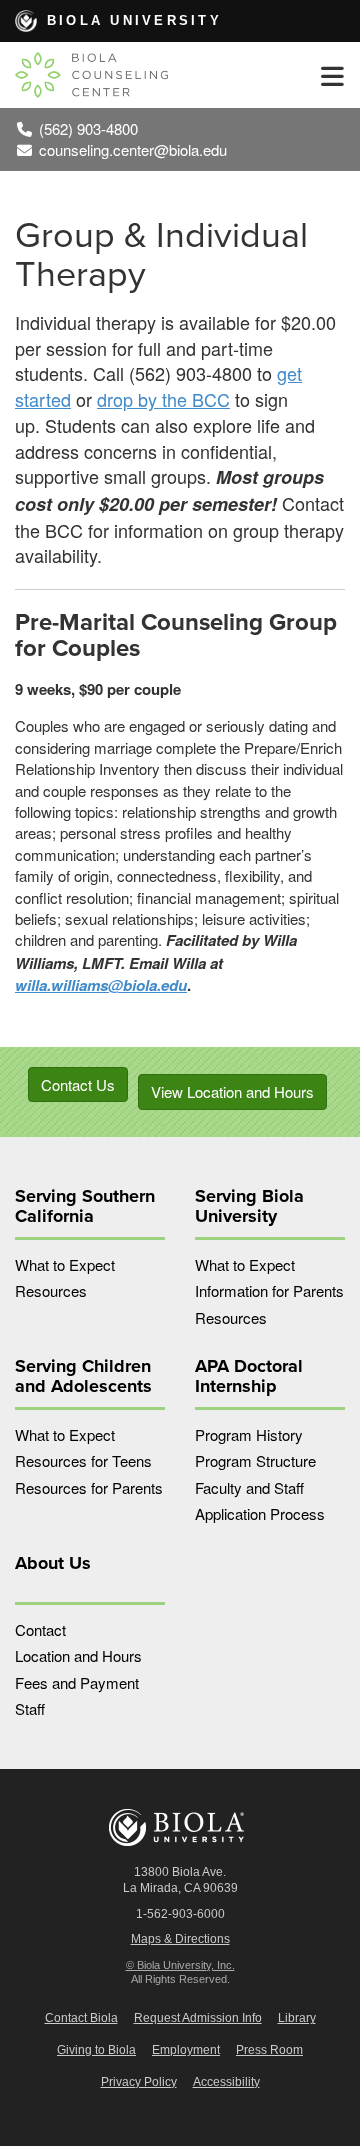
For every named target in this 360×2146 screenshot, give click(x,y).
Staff (30, 1708)
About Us (53, 1563)
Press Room (269, 2050)
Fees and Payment (77, 1682)
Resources (51, 1290)
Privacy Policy (139, 2082)
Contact (40, 1629)
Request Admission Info (198, 2018)
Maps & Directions (180, 1939)
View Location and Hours (232, 1091)
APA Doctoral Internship (249, 1376)
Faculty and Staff (249, 1487)
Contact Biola (81, 2018)
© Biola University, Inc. (180, 1965)
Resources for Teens (83, 1460)
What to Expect (65, 1264)
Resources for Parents (89, 1487)
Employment (186, 2050)
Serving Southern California (85, 1206)
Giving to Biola (96, 2050)
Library (297, 2018)
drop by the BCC (163, 399)
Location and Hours (78, 1655)
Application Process (260, 1513)
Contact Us (78, 1084)
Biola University (134, 20)
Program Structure (255, 1460)
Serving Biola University (249, 1206)
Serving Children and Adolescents (83, 1376)
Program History (249, 1434)
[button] (332, 75)
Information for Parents (269, 1290)
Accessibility (226, 2082)
